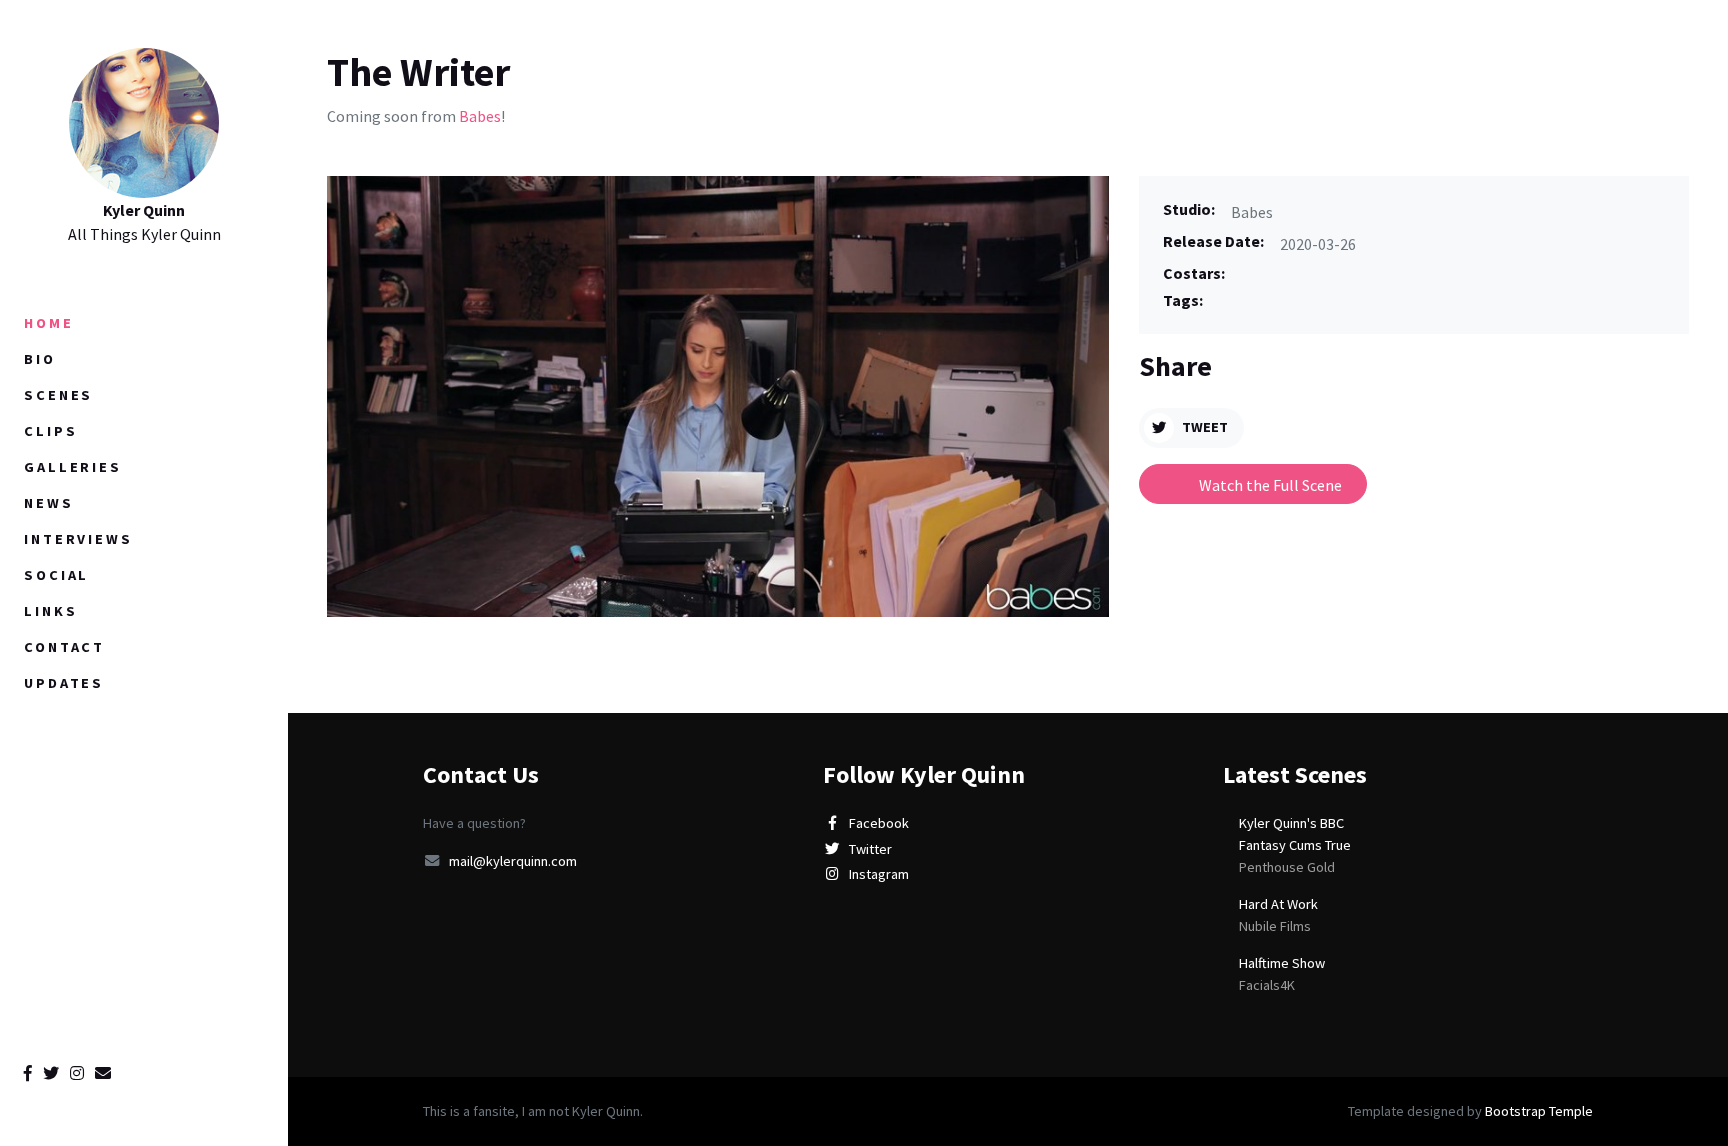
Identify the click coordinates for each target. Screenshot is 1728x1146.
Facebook (879, 823)
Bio (40, 359)
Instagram (879, 874)
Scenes (58, 395)
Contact (64, 647)
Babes (480, 116)
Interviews (78, 539)
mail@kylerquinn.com (513, 861)
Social (56, 575)
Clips (50, 431)
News (49, 503)
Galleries (73, 467)
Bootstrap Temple (1539, 1111)
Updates (64, 683)
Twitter (870, 849)
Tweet (1205, 427)
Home (49, 323)
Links (50, 611)
